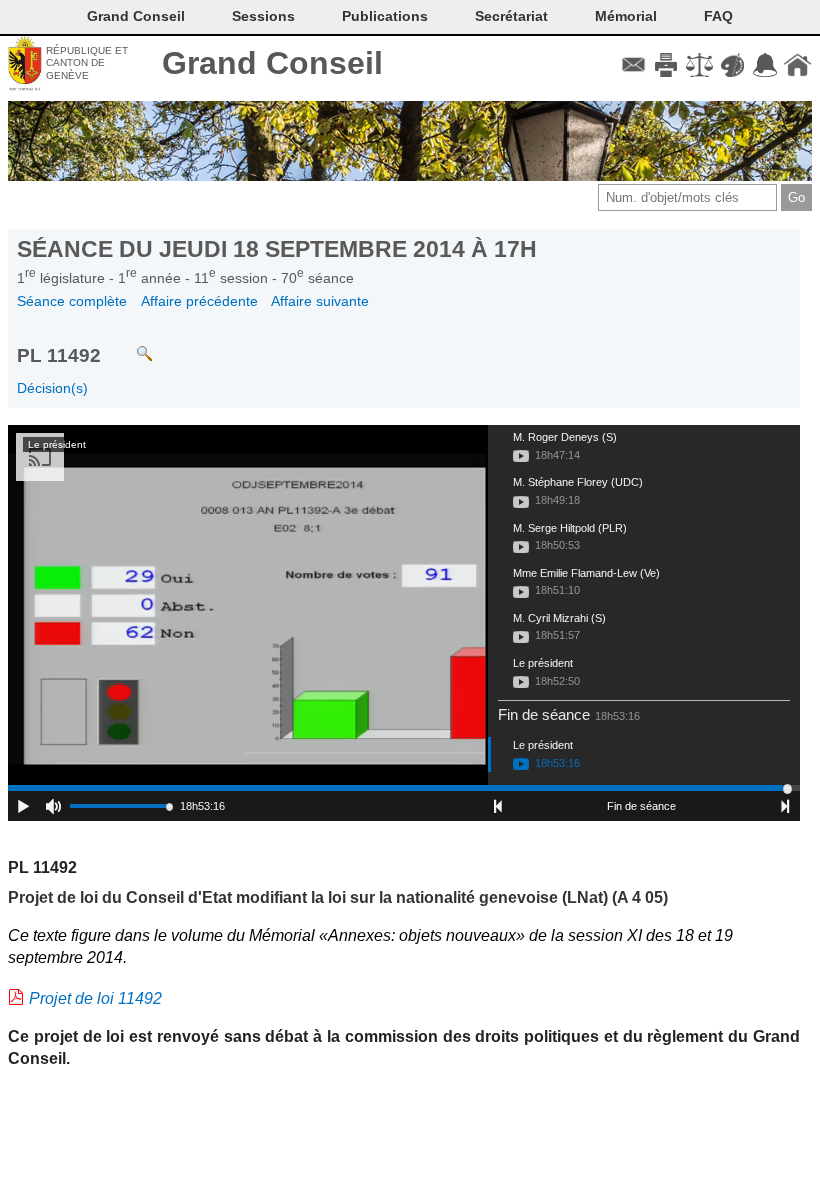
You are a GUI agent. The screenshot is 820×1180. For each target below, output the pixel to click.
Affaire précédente (199, 301)
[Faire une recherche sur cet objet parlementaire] (129, 344)
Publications (385, 16)
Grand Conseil (272, 63)
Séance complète (72, 301)
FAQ (718, 16)
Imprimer (666, 65)
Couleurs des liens (732, 65)
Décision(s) (52, 388)
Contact (633, 65)
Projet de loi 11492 (95, 998)
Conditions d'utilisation (699, 65)
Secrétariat (511, 16)
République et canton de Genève (87, 63)
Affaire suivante (320, 301)
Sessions (263, 16)
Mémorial (626, 16)
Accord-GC (764, 65)
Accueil (797, 65)
